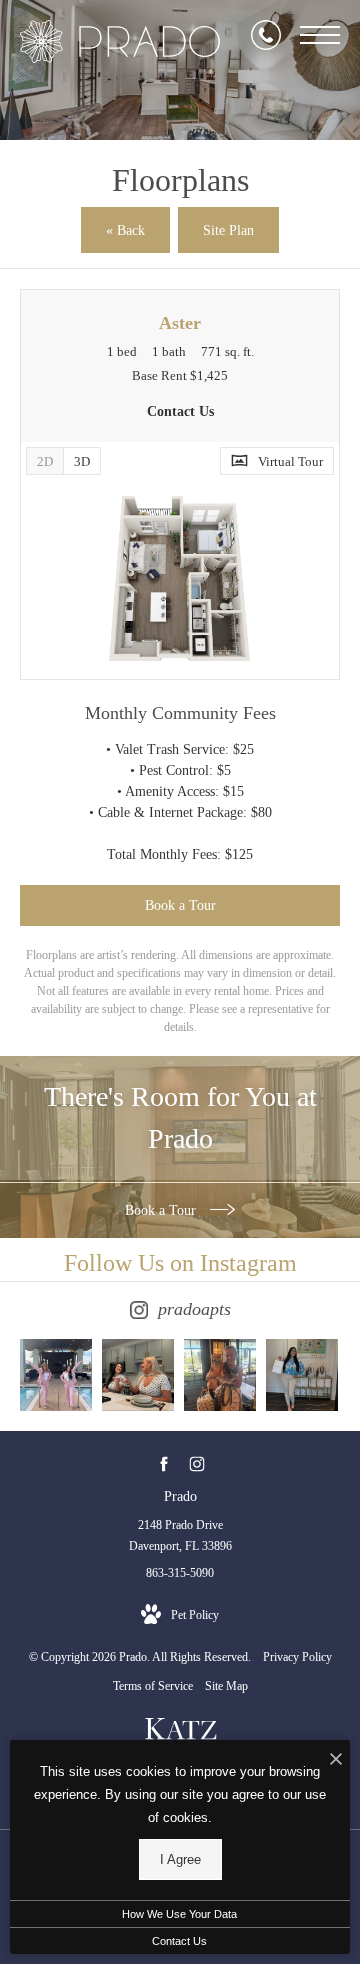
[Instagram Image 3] (220, 1375)
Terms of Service (153, 1686)
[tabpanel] (180, 579)
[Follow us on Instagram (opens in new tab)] (196, 1463)
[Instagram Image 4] (302, 1375)
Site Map (226, 1686)
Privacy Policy (297, 1657)
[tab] (44, 461)
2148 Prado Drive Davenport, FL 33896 (180, 1536)
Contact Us (179, 1941)
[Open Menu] (320, 35)
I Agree (180, 1859)
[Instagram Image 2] (138, 1375)
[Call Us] (266, 35)
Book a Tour (162, 1210)
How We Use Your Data (179, 1914)
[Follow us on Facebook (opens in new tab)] (163, 1463)
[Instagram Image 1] (56, 1375)
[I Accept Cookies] (336, 1760)
